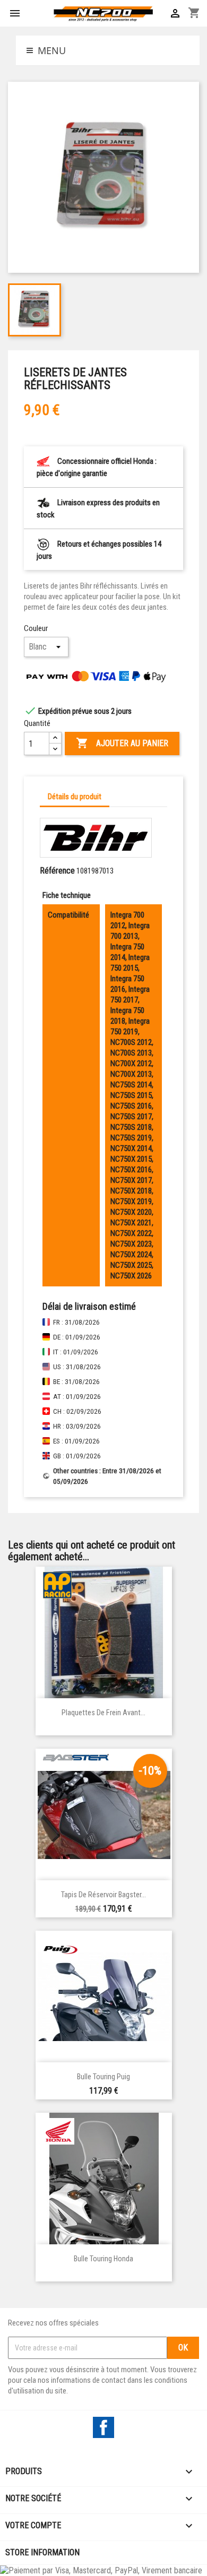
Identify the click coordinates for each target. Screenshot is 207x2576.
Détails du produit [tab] (75, 797)
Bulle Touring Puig (103, 2077)
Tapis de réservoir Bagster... (103, 1895)
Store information (42, 2552)
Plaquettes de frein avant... (103, 1713)
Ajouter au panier (122, 743)
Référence (57, 871)
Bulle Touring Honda (103, 2259)
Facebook (103, 2427)
